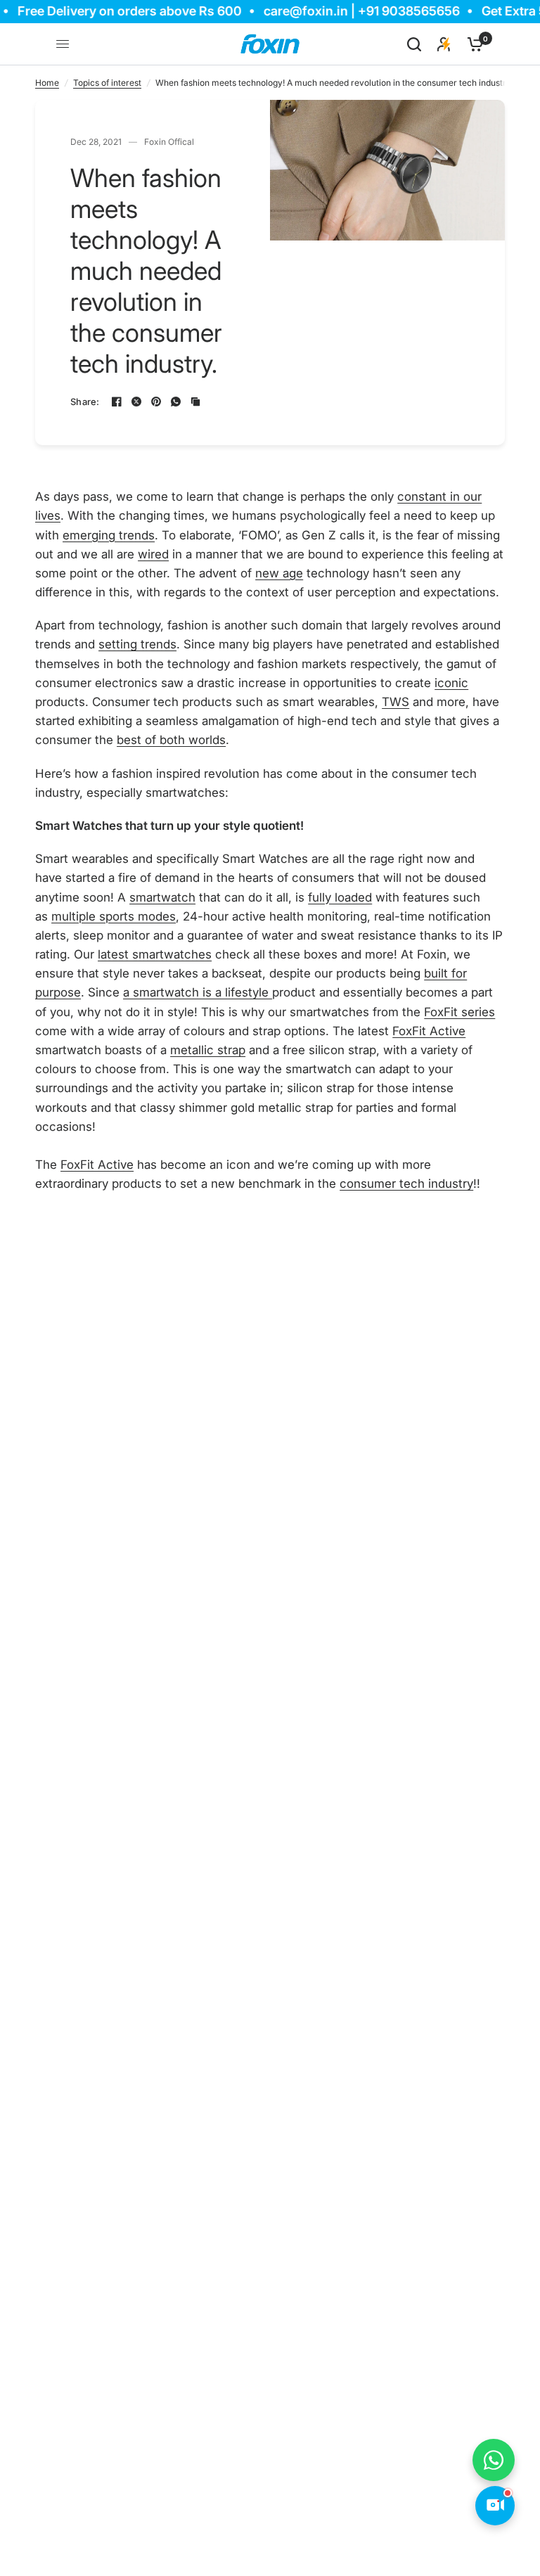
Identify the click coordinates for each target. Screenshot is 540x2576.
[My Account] (444, 44)
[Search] (414, 44)
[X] (136, 402)
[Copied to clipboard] (195, 402)
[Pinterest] (156, 402)
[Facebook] (117, 402)
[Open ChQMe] (495, 2506)
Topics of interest (107, 83)
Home (47, 83)
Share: (85, 402)
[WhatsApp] (176, 402)
